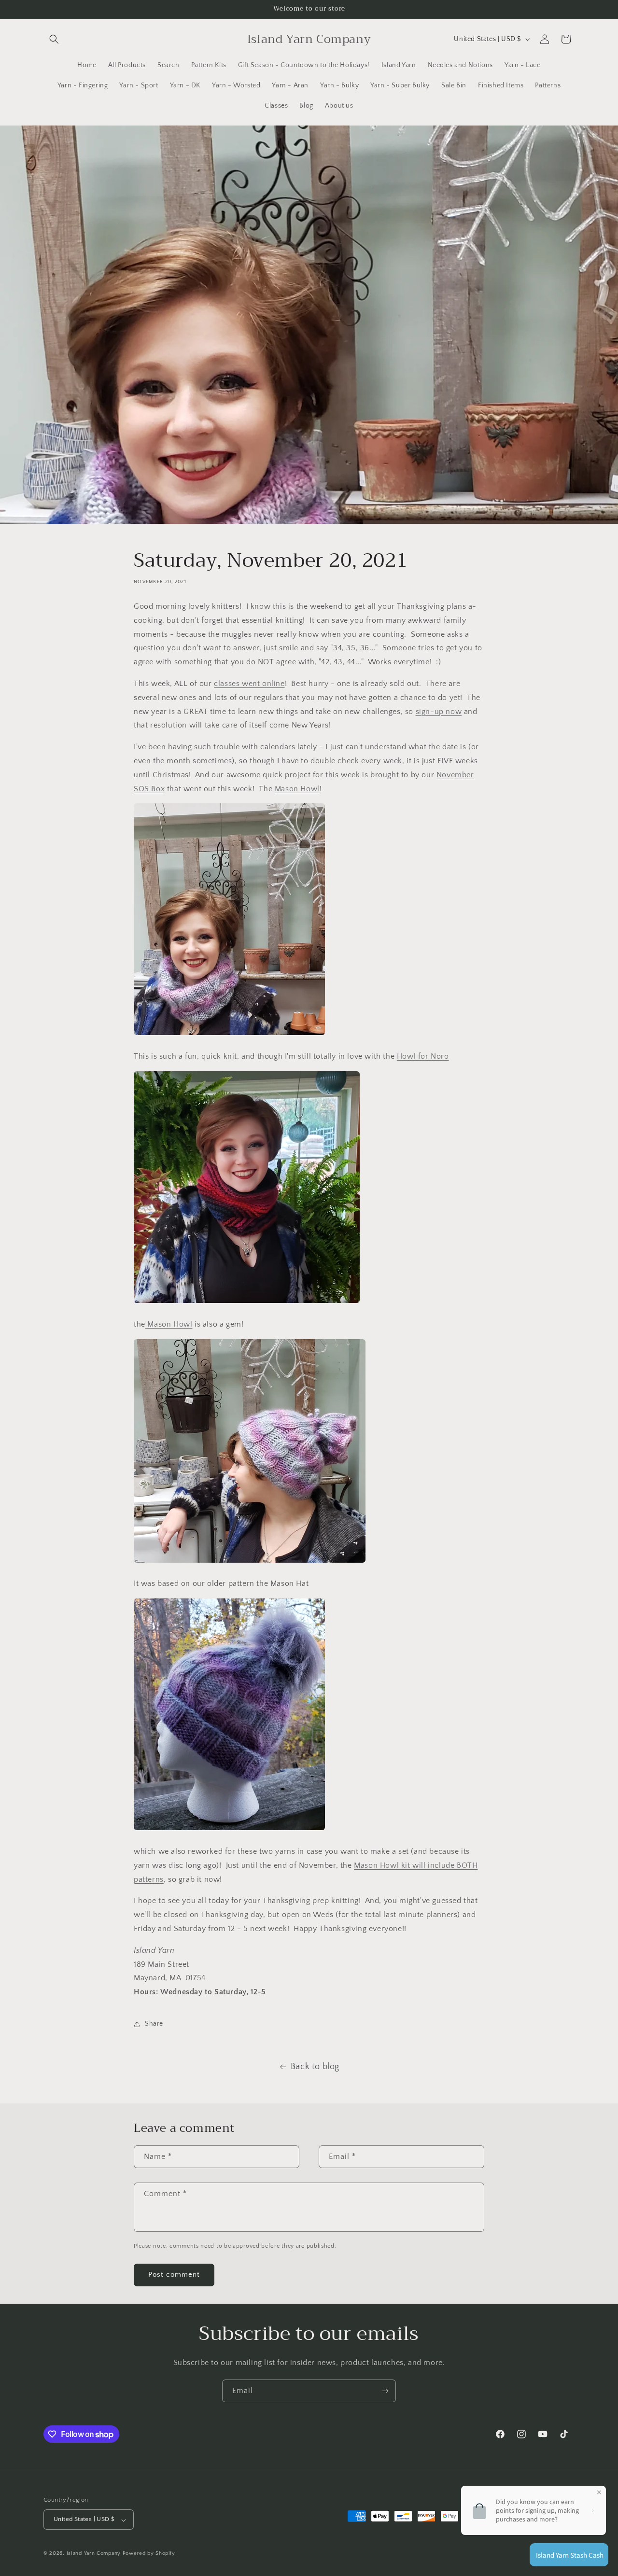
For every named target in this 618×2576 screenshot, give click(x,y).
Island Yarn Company (94, 2554)
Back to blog (315, 2067)
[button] (54, 39)
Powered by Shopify (149, 2554)
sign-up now (439, 712)
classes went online (249, 684)
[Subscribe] (385, 2391)
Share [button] (154, 2024)
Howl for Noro (423, 1056)
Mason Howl (297, 789)
